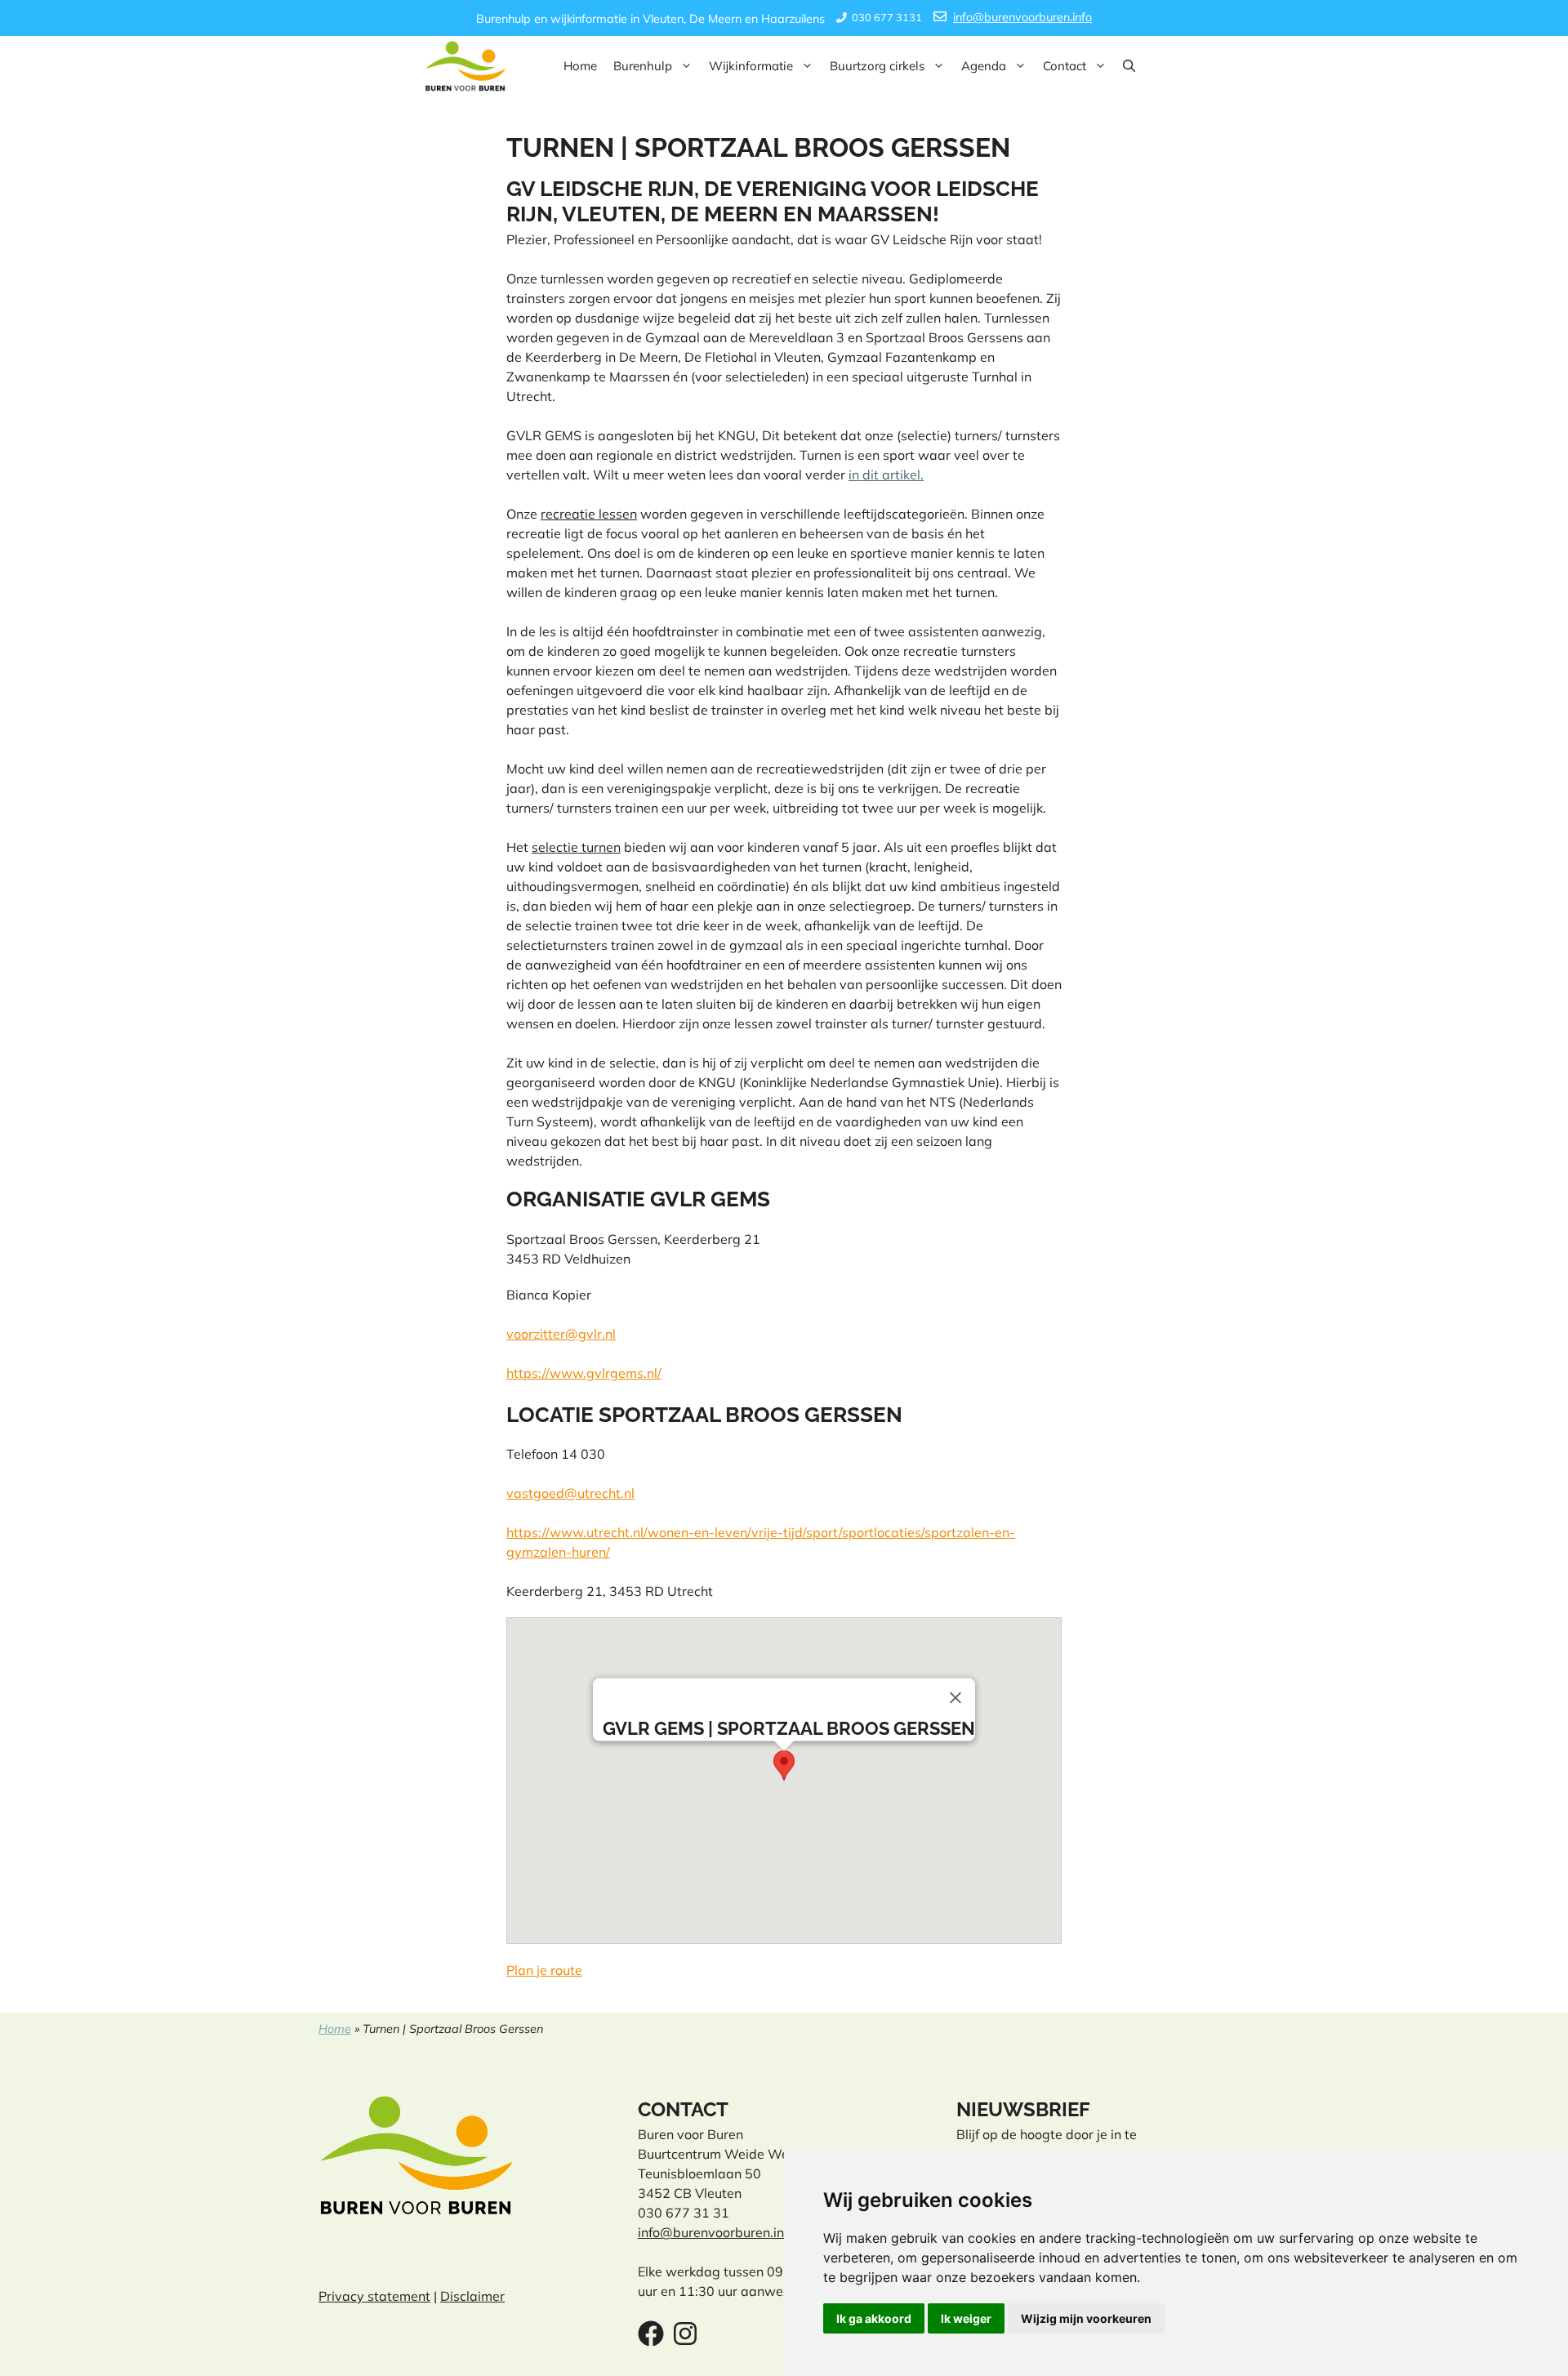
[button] (1129, 66)
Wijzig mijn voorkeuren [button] (1086, 2318)
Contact (1065, 66)
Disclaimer (472, 2296)
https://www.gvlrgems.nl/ (584, 1373)
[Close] (955, 1697)
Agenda (984, 66)
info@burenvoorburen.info (1022, 17)
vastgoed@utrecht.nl (570, 1493)
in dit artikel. (886, 475)
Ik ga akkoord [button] (874, 2318)
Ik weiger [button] (966, 2318)
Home (580, 66)
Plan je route (544, 1970)
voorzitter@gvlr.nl (561, 1334)
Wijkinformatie (751, 66)
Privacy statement (374, 2296)
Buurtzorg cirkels (877, 66)
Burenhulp (643, 66)
